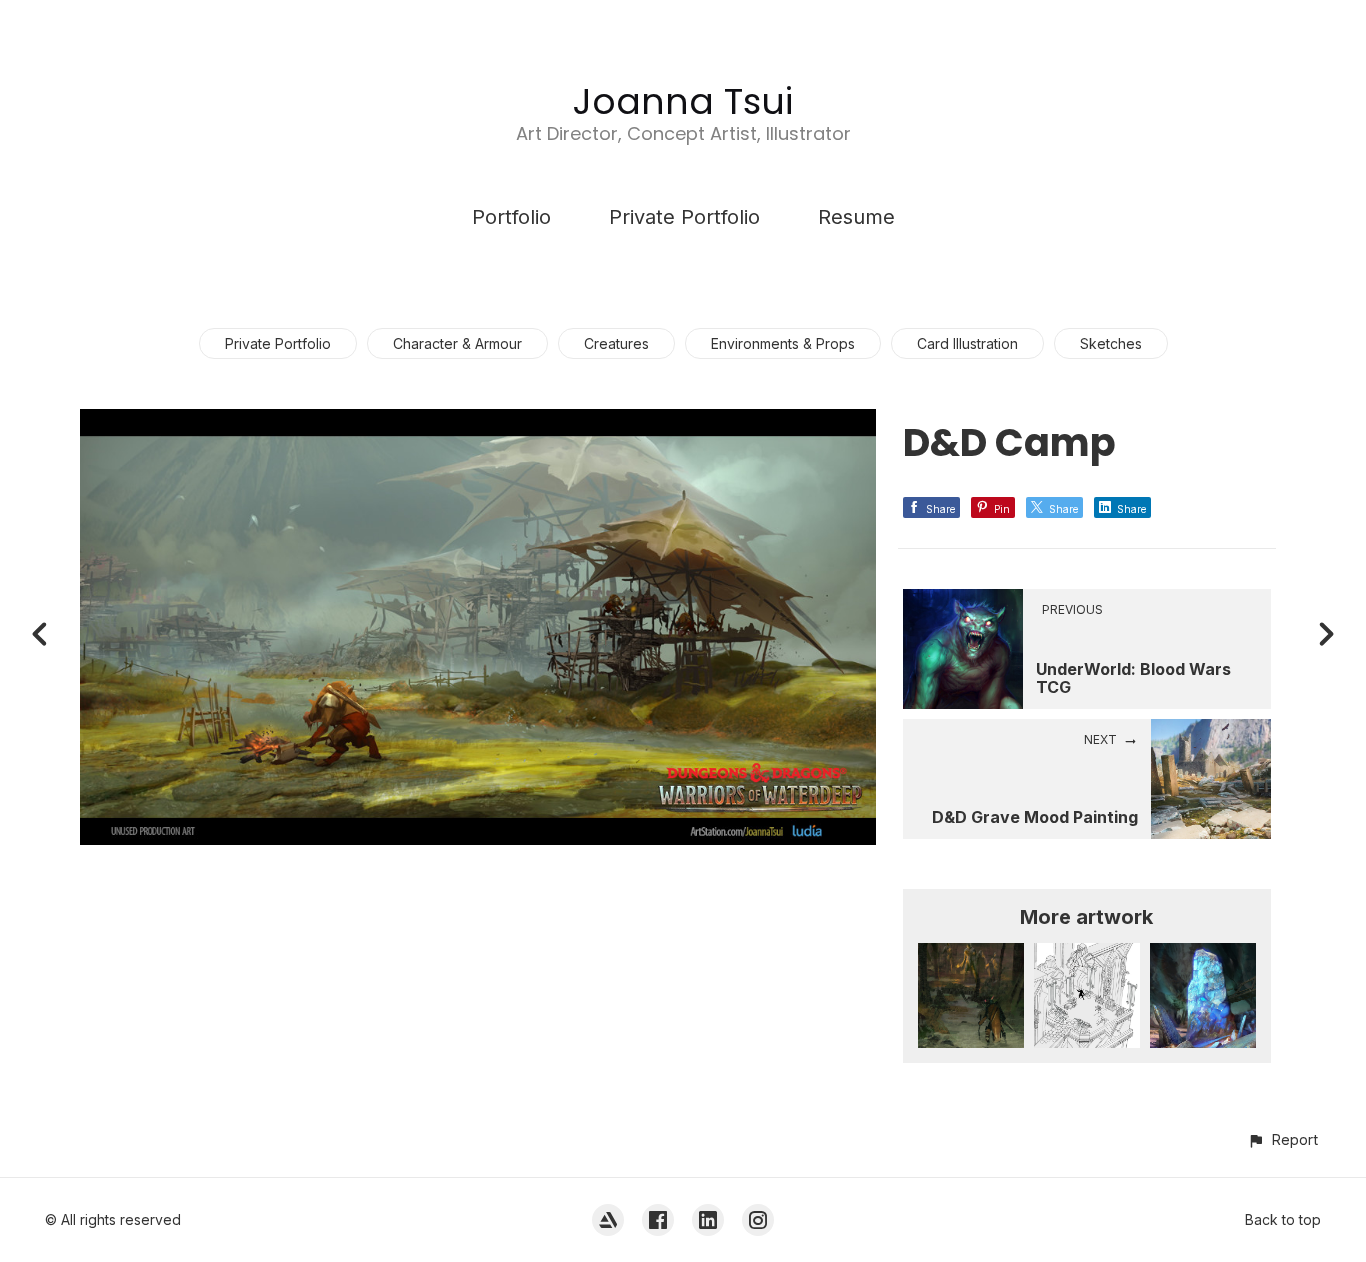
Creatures (616, 343)
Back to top (1283, 1219)
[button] (1282, 1139)
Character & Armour (457, 343)
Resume (856, 217)
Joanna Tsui (683, 101)
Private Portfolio (684, 217)
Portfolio (511, 217)
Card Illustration (967, 343)
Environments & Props (783, 343)
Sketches (1111, 343)
